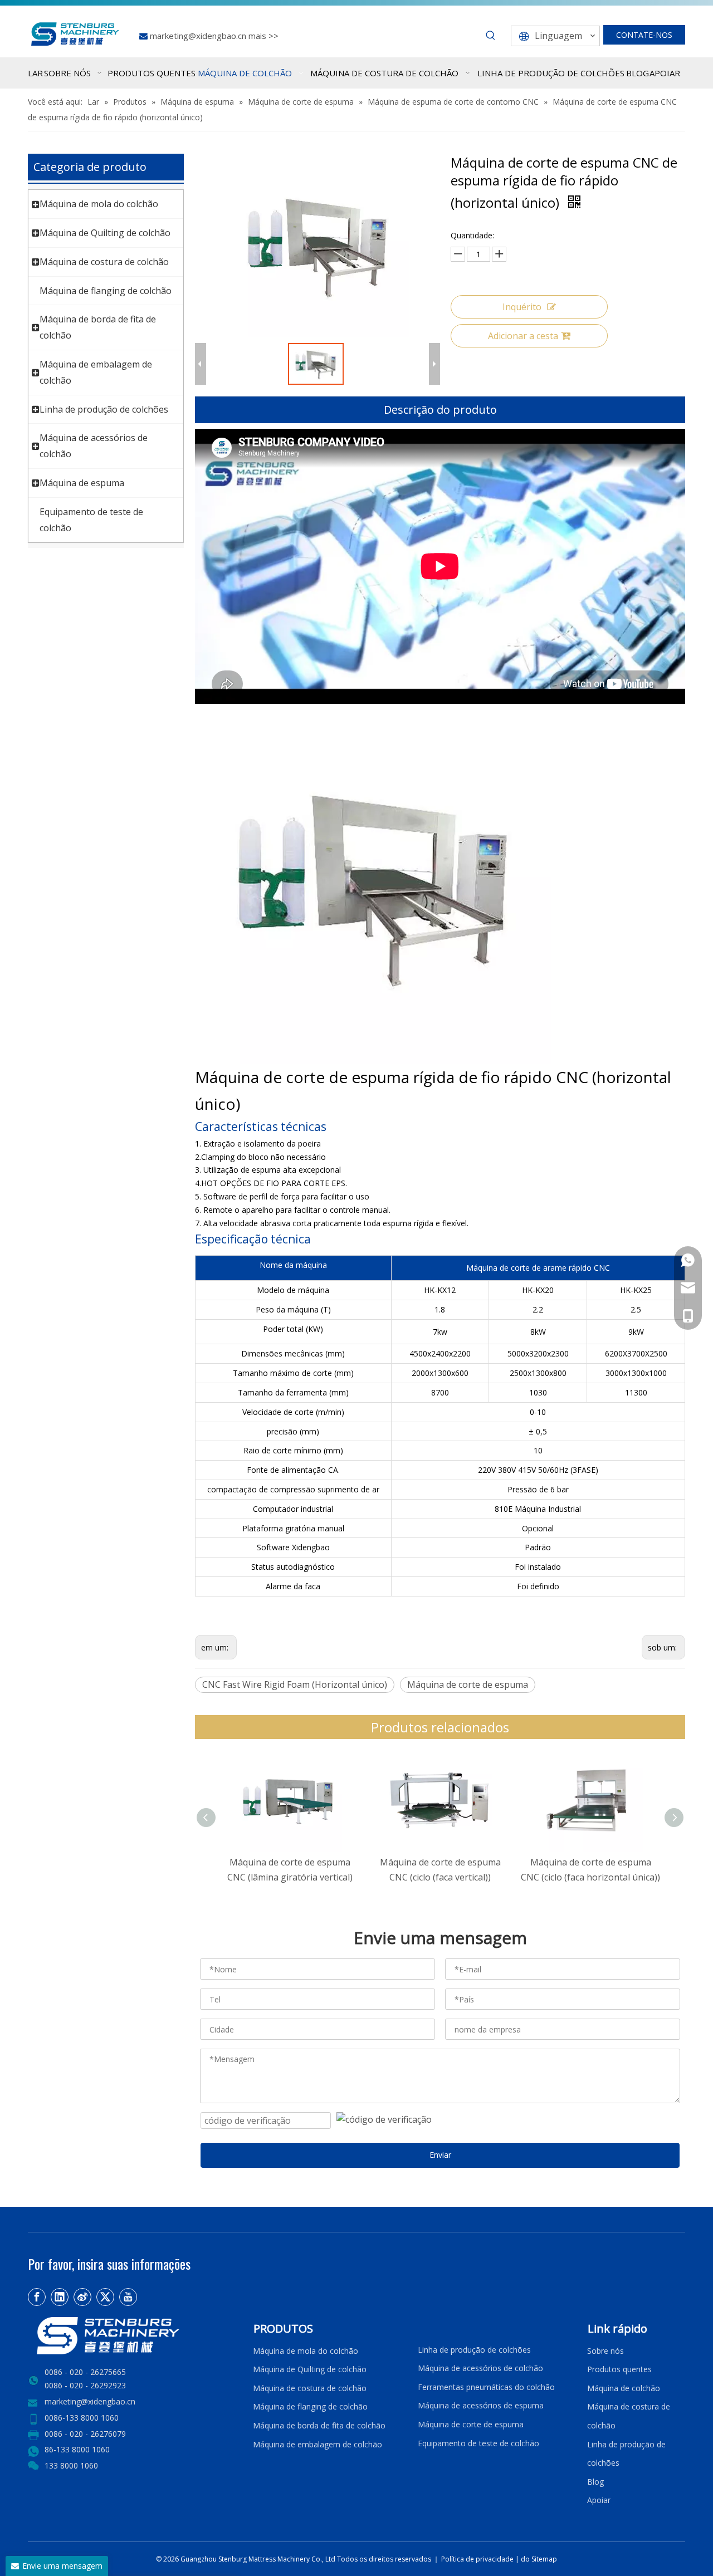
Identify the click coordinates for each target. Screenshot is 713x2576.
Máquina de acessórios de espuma (481, 2405)
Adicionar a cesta (523, 336)
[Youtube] (128, 2297)
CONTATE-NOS (644, 35)
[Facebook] (37, 2297)
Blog (595, 2482)
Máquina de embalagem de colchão (318, 2444)
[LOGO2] (134, 2336)
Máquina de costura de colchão (104, 262)
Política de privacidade (478, 2559)
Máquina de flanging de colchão (106, 291)
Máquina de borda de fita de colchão (319, 2425)
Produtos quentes (619, 2369)
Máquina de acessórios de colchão (480, 2368)
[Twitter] (105, 2297)
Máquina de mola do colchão (99, 204)
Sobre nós (605, 2351)
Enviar (440, 2155)
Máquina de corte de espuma (468, 1684)
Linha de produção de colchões (104, 409)
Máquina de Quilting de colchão (105, 233)
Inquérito (522, 307)
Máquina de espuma (82, 483)
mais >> (263, 36)
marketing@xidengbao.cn (199, 36)
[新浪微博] (82, 2297)
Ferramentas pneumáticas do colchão (486, 2387)
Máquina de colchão (624, 2388)
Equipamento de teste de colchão (478, 2443)
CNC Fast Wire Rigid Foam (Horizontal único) (295, 1684)
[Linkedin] (60, 2297)
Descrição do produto (440, 410)
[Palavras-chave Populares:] (491, 36)
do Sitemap (539, 2559)
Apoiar (601, 2500)
